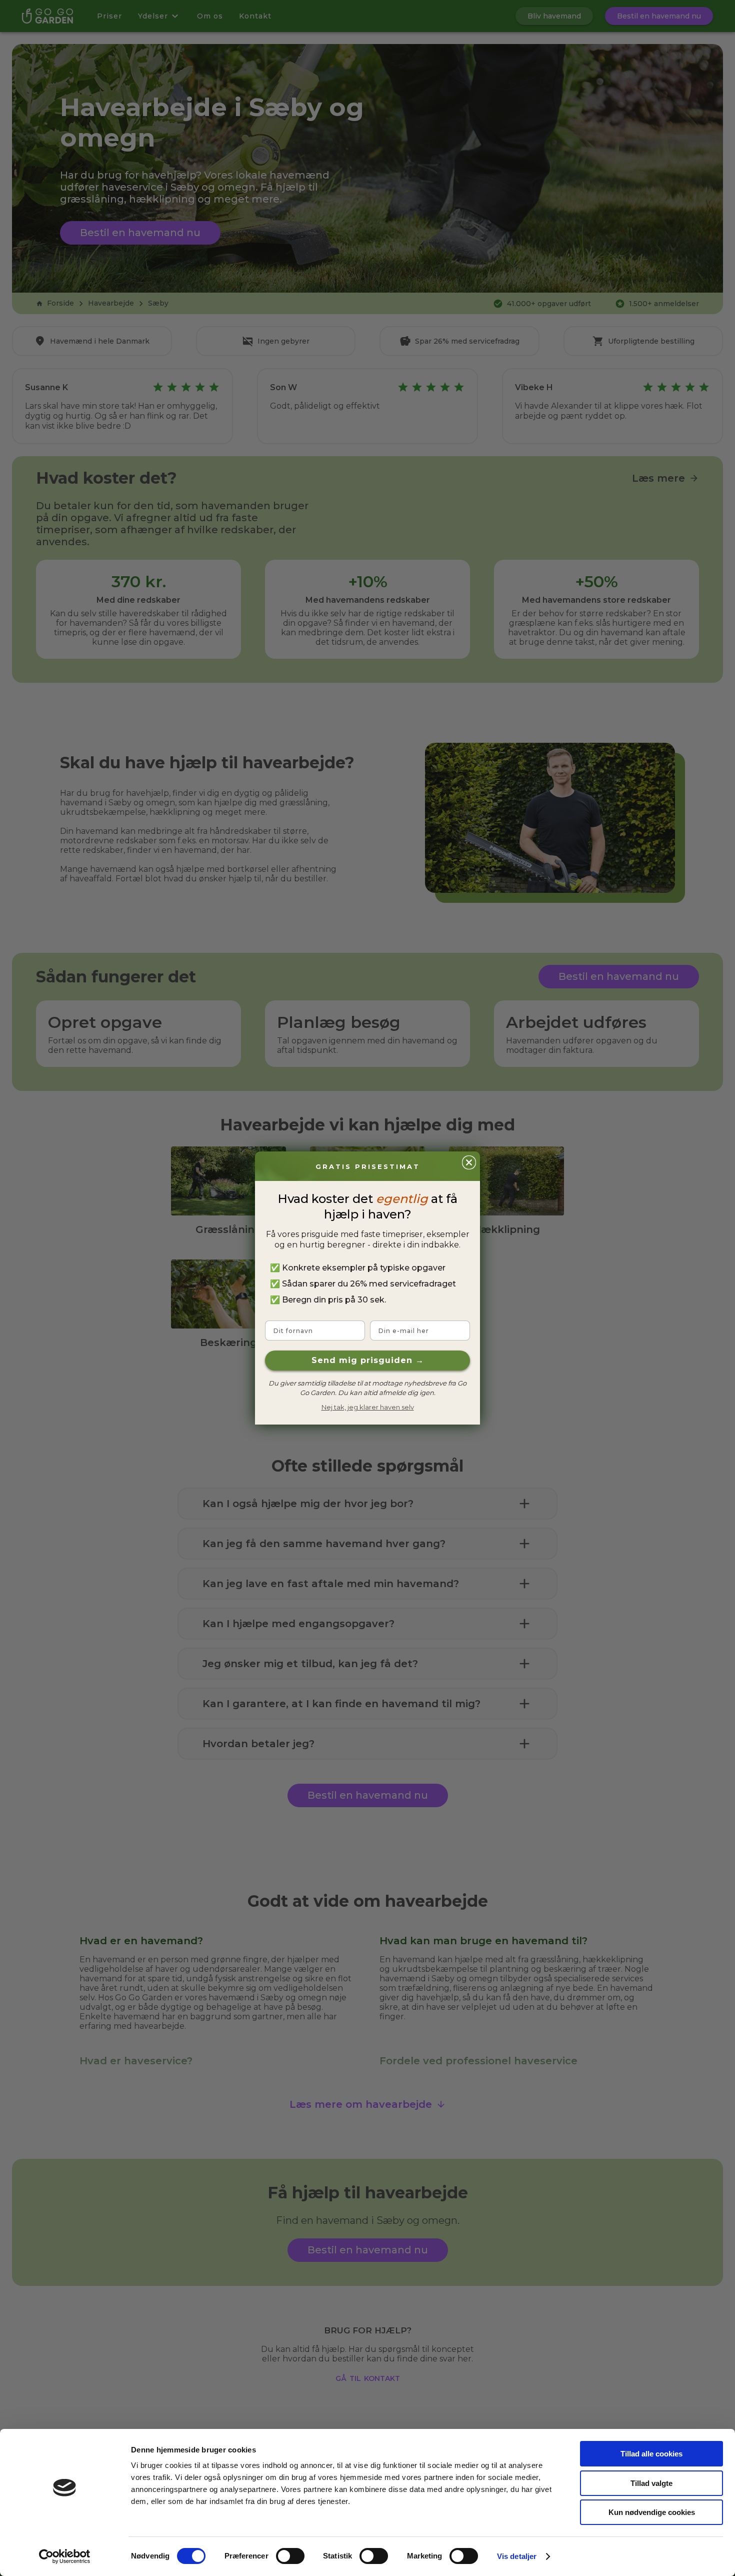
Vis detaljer (517, 2556)
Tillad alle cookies (651, 2454)
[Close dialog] (469, 1162)
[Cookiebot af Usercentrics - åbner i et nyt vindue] (65, 2556)
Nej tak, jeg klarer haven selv (368, 1407)
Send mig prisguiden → (368, 1360)
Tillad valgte (651, 2483)
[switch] (290, 2556)
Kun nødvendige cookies (652, 2512)
